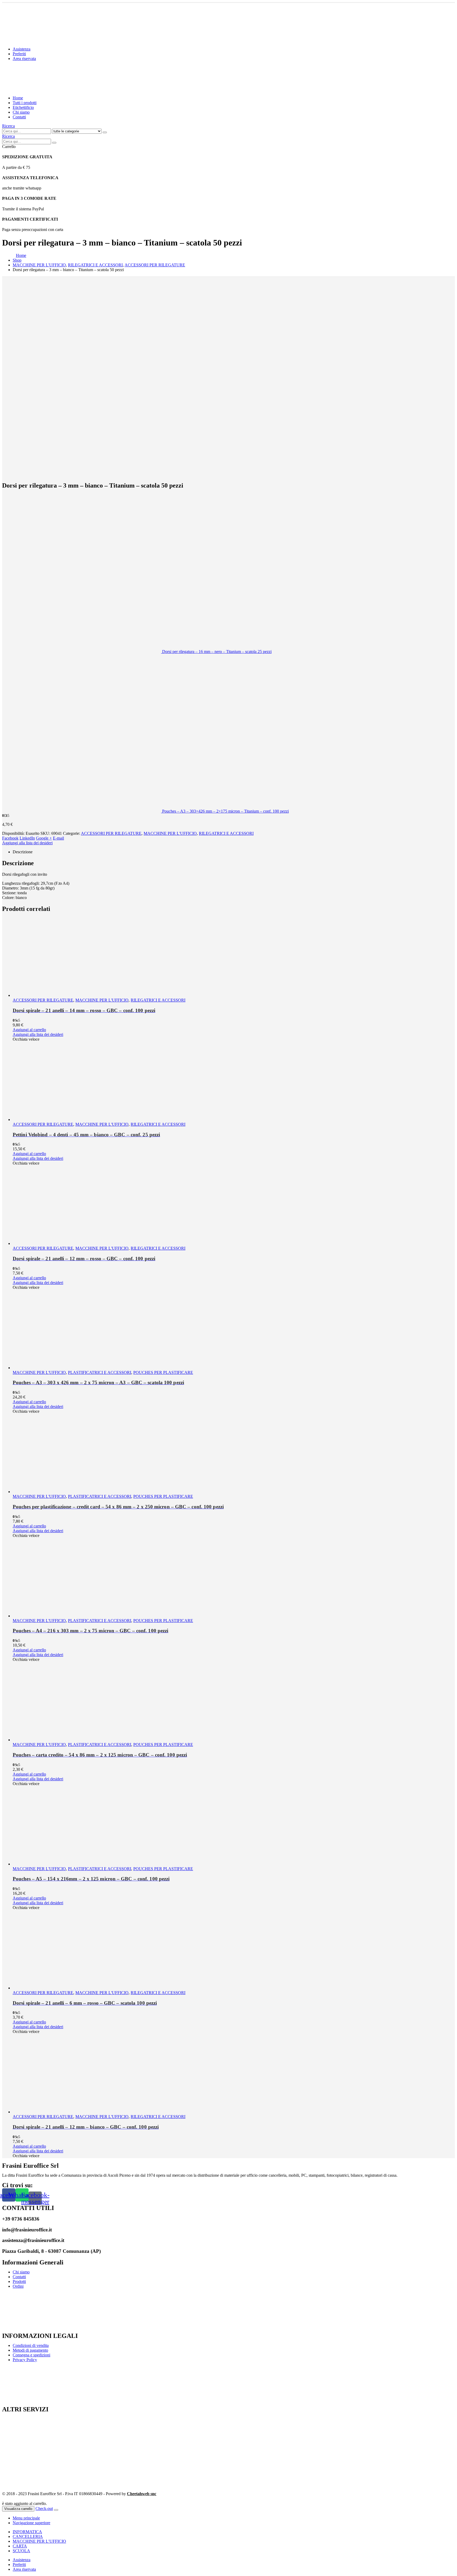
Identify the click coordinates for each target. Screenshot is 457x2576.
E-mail (58, 838)
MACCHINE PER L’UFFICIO (39, 2541)
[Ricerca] (105, 132)
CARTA (20, 2546)
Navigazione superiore (31, 2523)
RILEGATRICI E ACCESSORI (226, 833)
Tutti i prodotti (25, 103)
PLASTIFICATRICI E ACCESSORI (100, 1372)
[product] (234, 958)
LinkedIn (27, 838)
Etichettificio (23, 107)
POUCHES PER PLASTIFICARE (163, 1372)
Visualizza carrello (18, 2509)
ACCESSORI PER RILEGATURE (111, 833)
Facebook (10, 838)
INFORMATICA (27, 2532)
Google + (44, 838)
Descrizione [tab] (23, 852)
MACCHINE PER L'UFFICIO (170, 833)
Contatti (19, 117)
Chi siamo (21, 112)
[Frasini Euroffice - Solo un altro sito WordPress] (48, 89)
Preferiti (19, 54)
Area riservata (24, 59)
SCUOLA (21, 2551)
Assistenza (22, 49)
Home (18, 98)
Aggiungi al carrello (29, 1030)
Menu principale (26, 2518)
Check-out (44, 2508)
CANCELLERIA (28, 2536)
